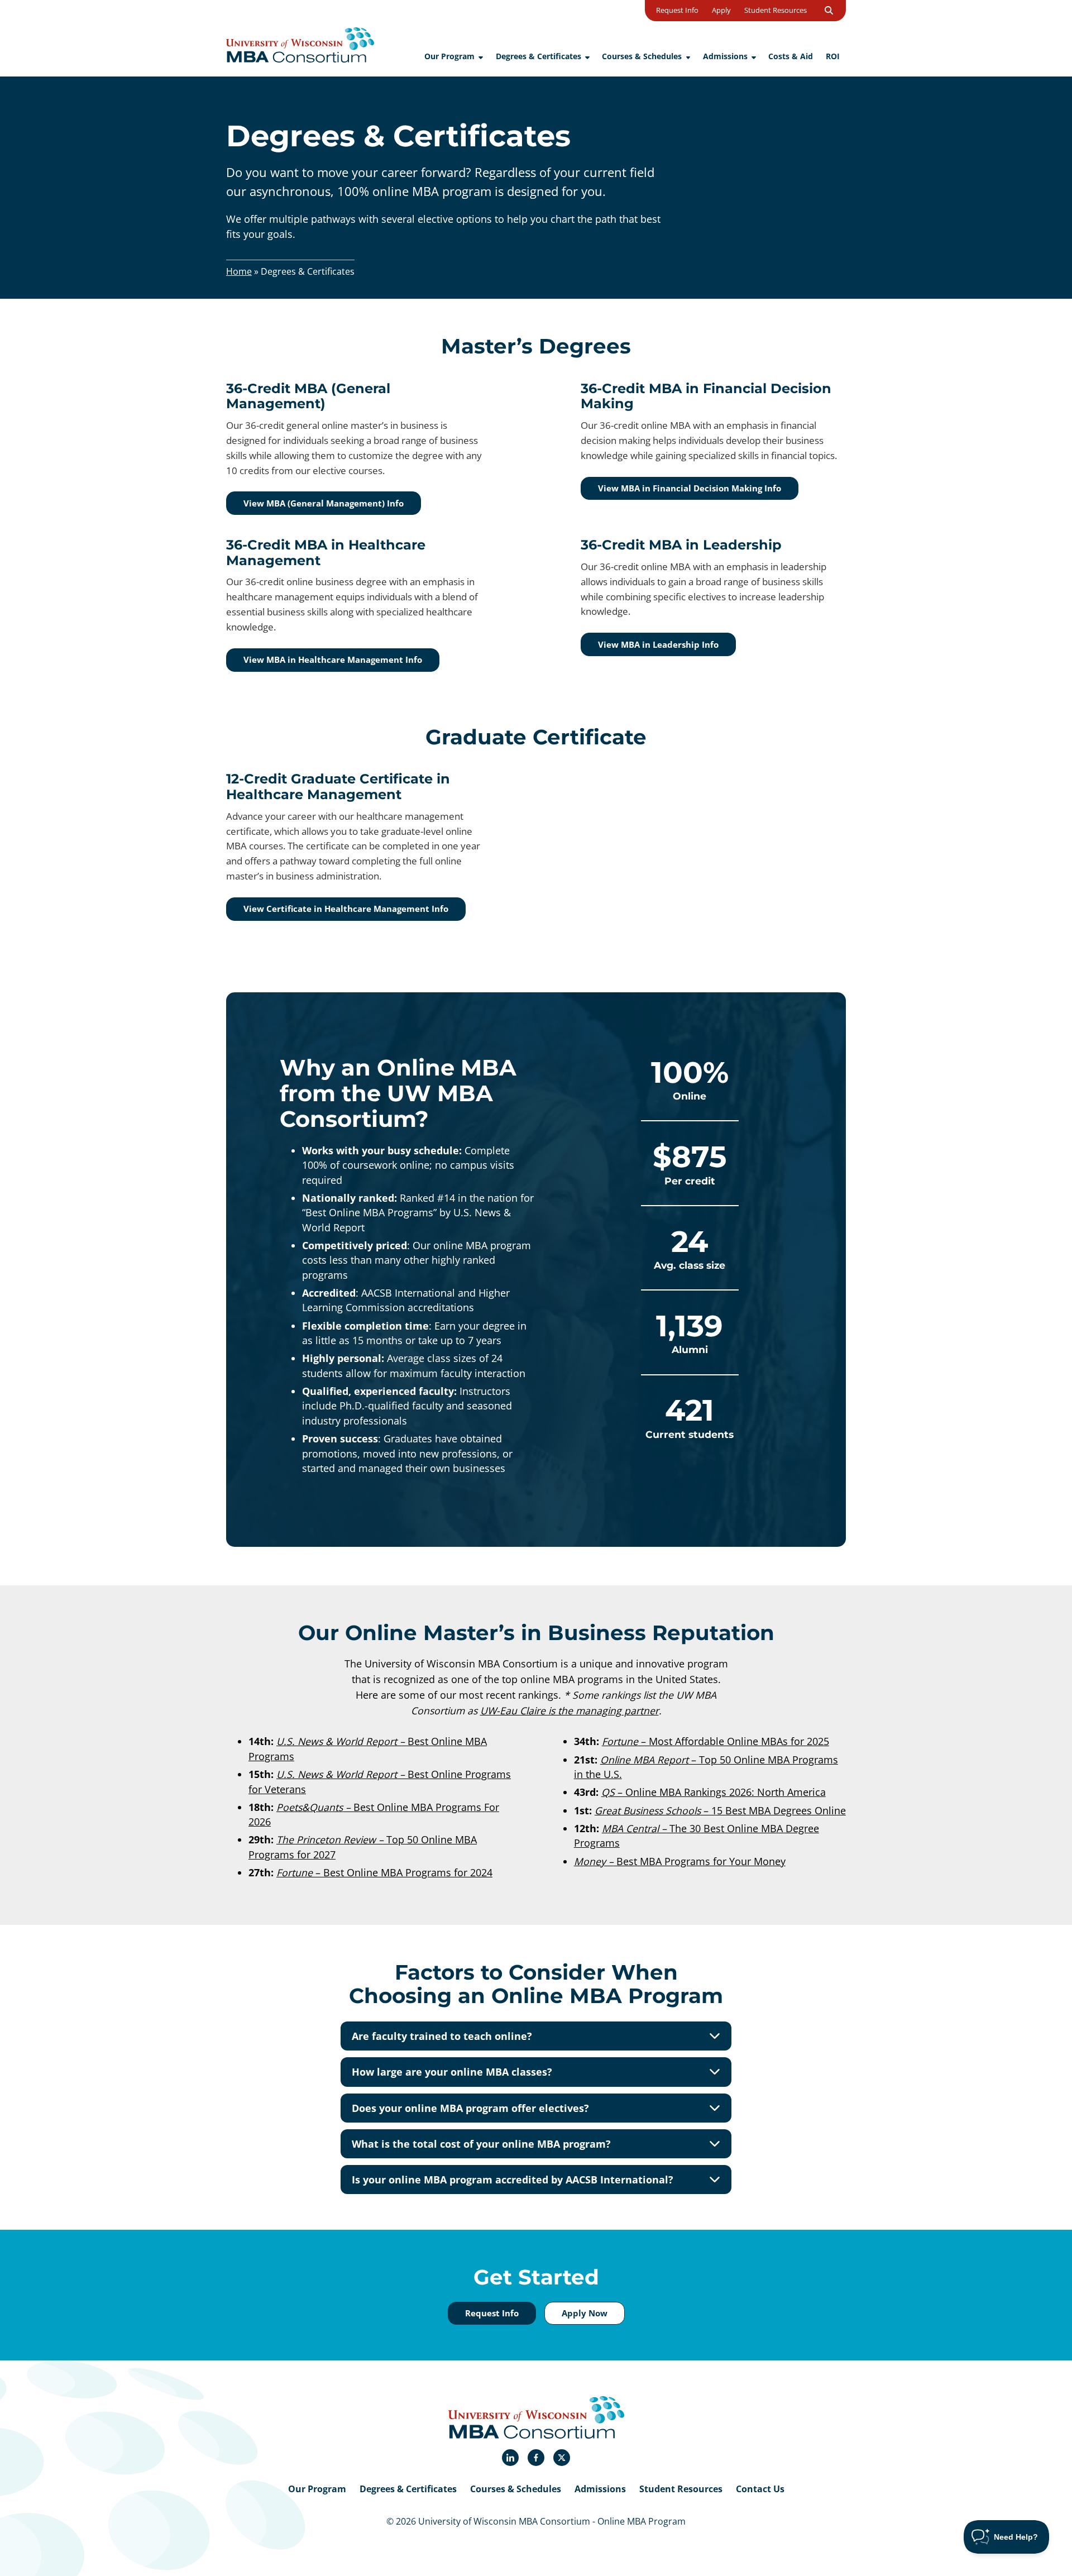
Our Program (317, 2489)
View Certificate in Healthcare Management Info (346, 909)
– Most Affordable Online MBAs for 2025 (716, 1741)
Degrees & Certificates (408, 2489)
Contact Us (760, 2489)
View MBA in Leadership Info (658, 644)
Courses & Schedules (516, 2489)
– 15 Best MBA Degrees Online (720, 1810)
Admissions (600, 2489)
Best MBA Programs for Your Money (680, 1861)
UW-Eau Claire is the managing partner (569, 1710)
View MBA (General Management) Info (324, 503)
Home (239, 271)
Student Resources (681, 2489)
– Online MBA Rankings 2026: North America (714, 1792)
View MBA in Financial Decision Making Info (690, 488)
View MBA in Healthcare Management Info (333, 659)
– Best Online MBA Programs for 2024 (384, 1872)
